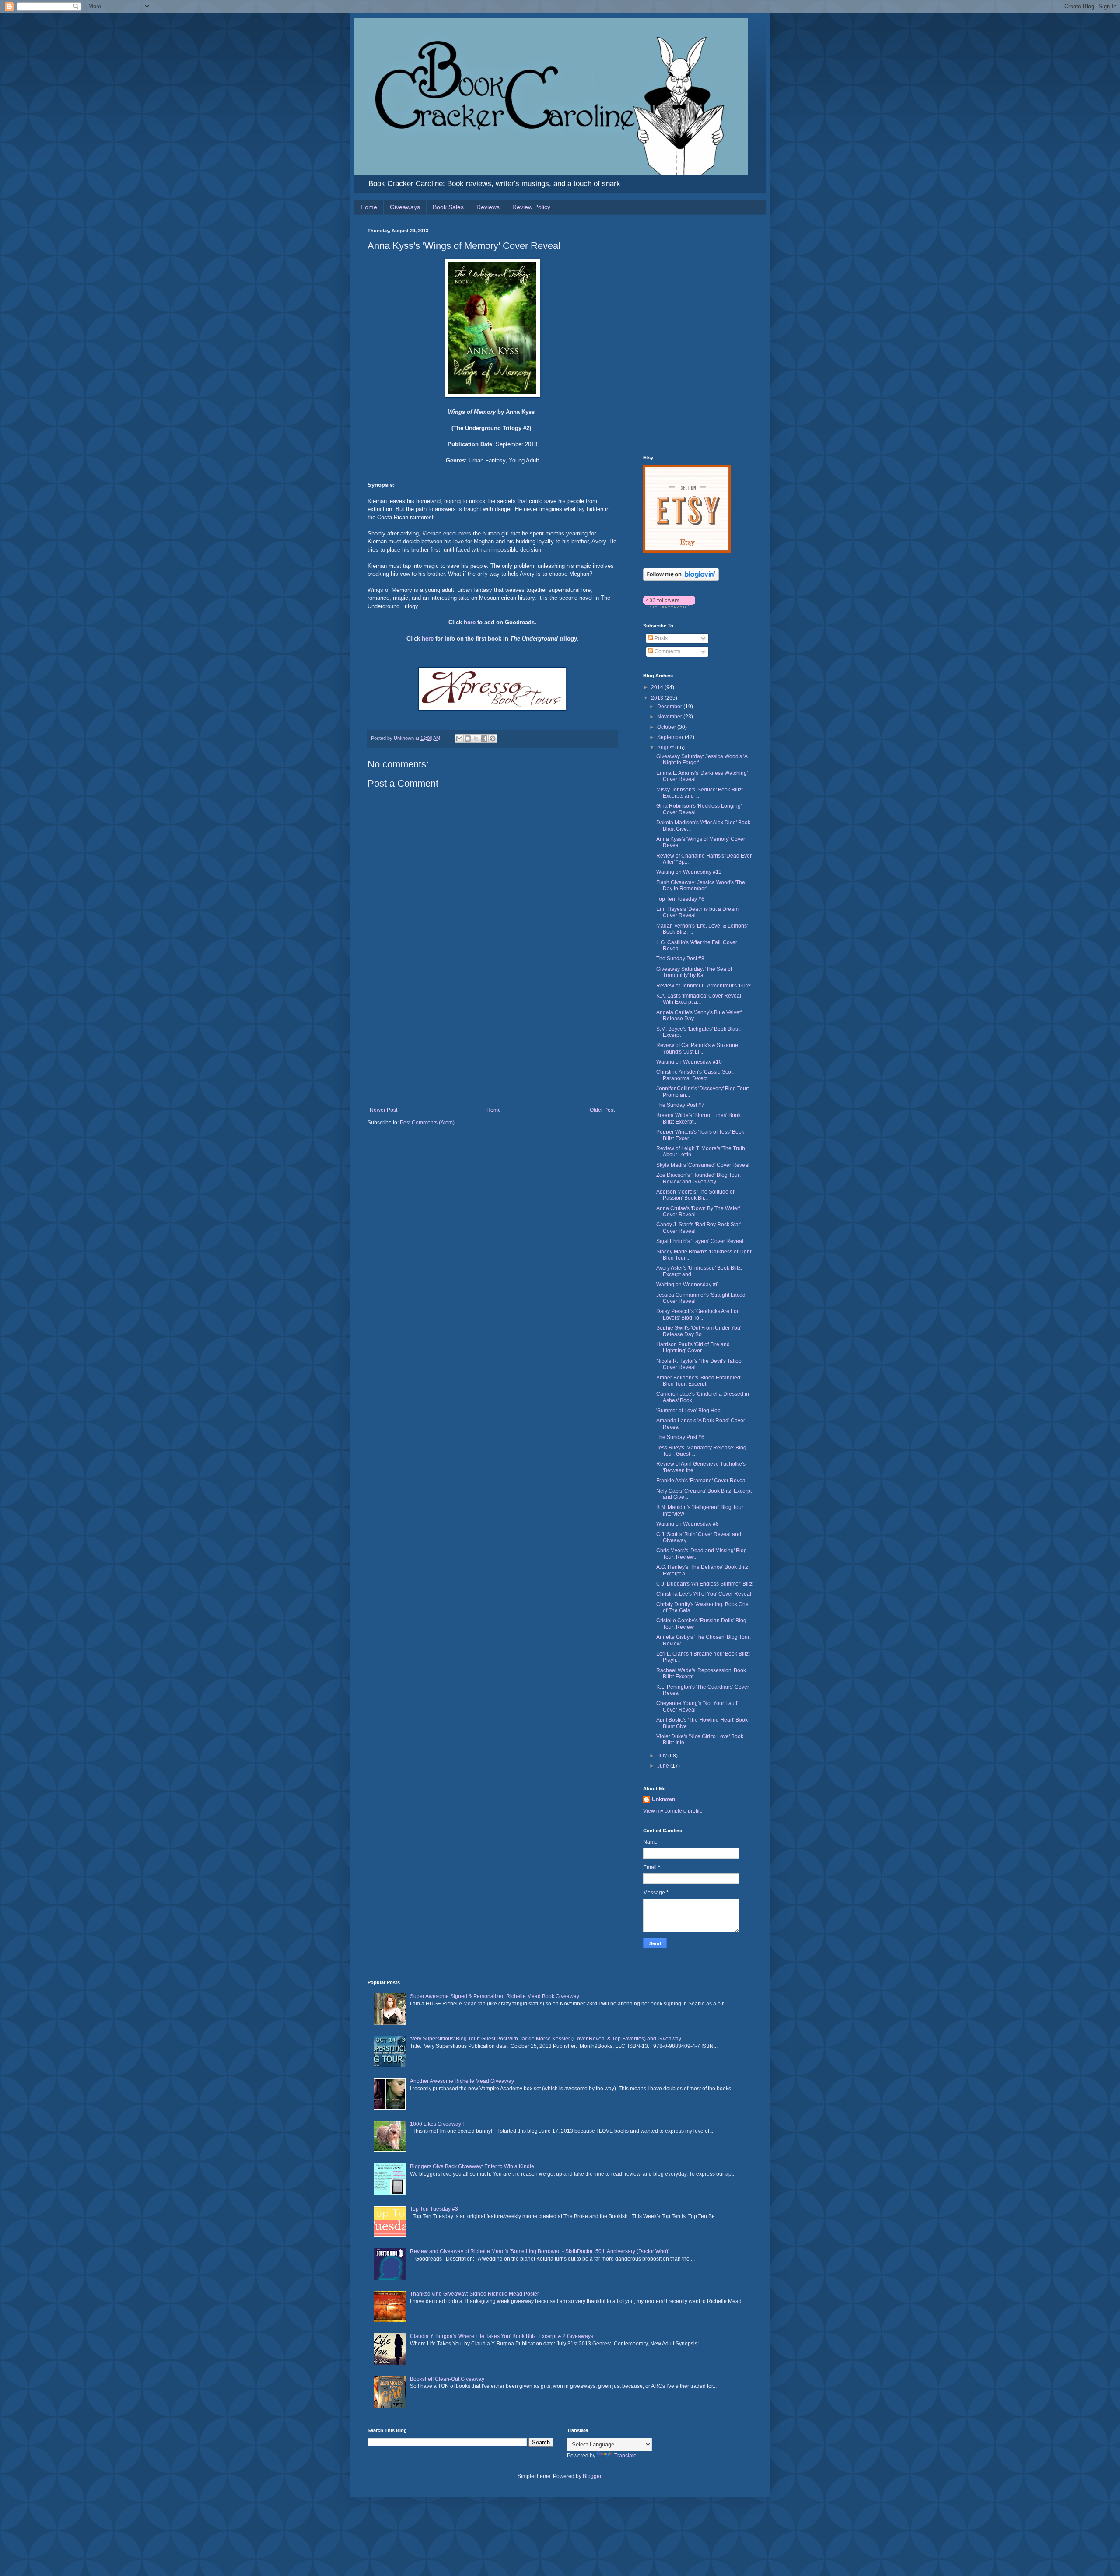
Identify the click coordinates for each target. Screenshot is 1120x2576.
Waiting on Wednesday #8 (688, 1524)
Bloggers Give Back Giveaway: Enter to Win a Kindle (472, 2166)
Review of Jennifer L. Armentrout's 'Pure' (704, 986)
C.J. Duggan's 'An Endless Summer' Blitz (704, 1584)
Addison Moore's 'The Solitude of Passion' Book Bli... (695, 1195)
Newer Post (383, 1110)
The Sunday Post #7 (680, 1105)
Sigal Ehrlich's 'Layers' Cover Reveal (700, 1241)
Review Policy (531, 207)
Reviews (488, 207)
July (663, 1756)
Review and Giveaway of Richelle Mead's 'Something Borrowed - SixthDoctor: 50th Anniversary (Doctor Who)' (539, 2251)
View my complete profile (673, 1811)
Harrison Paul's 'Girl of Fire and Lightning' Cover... (693, 1347)
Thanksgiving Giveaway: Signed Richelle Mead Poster (474, 2294)
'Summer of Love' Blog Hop (688, 1410)
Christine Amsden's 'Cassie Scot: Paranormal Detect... (695, 1075)
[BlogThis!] (468, 738)
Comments (667, 651)
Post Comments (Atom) (427, 1123)
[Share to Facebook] (484, 738)
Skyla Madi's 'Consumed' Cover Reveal (703, 1165)
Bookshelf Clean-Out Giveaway (447, 2379)
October (667, 727)
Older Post (602, 1110)
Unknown (663, 1799)
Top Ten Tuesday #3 (434, 2209)
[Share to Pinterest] (493, 738)
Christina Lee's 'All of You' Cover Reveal (704, 1594)
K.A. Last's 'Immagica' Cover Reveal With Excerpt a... (699, 999)
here (470, 622)
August (666, 748)
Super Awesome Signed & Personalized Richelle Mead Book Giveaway (495, 1996)
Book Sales (448, 207)
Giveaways (405, 207)
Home (369, 207)
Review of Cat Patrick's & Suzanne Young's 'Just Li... (697, 1048)
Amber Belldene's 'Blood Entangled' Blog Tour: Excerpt (699, 1381)
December (670, 707)
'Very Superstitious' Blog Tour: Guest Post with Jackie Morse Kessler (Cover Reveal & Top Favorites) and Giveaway (546, 2039)
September (671, 737)
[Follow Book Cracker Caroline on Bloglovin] (681, 579)
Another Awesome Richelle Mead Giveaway (462, 2081)
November (670, 717)
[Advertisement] (492, 1041)
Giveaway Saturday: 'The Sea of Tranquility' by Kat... (694, 972)
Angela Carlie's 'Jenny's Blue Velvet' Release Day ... (699, 1015)
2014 (658, 687)
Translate (625, 2456)
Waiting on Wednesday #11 (689, 872)
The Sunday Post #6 (680, 1437)
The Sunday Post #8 (680, 959)
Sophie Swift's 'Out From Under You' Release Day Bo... (699, 1331)
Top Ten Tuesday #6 (680, 899)
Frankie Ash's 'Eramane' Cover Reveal (702, 1480)
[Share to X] (476, 738)
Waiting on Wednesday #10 (689, 1062)
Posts (660, 638)
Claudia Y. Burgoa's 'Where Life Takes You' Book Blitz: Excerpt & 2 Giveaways (502, 2336)
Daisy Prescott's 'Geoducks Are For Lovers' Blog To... (697, 1314)
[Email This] (459, 738)
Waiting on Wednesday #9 (688, 1284)
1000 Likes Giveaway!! (437, 2124)
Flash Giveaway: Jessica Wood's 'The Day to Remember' (701, 885)
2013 (658, 698)
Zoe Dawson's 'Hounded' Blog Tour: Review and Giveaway (698, 1178)
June (664, 1766)
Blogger (592, 2476)
